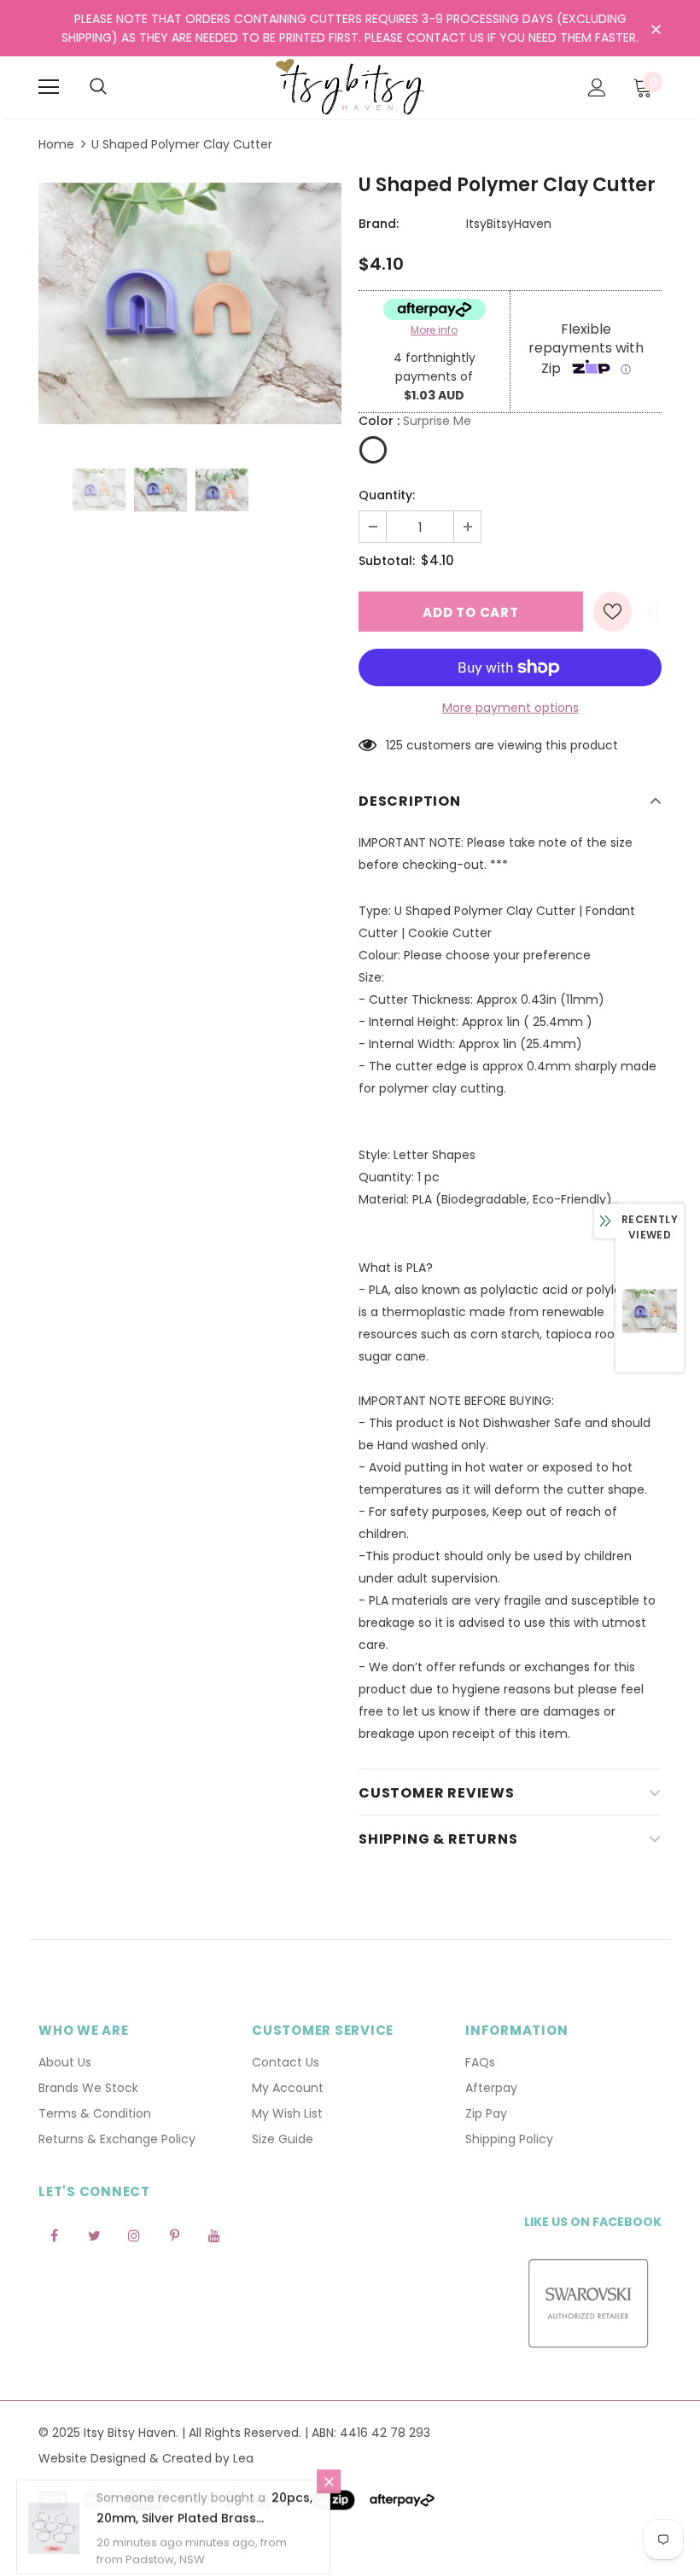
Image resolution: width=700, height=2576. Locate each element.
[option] (190, 303)
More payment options (510, 708)
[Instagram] (134, 2235)
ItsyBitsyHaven (509, 224)
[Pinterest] (174, 2235)
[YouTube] (214, 2235)
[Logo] (350, 87)
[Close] (329, 2483)
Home (56, 144)
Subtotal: (387, 561)
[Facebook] (54, 2235)
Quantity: (387, 495)
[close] (656, 30)
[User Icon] (597, 87)
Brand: (379, 224)
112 (393, 745)
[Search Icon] (98, 87)
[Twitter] (94, 2235)
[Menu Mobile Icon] (49, 87)
